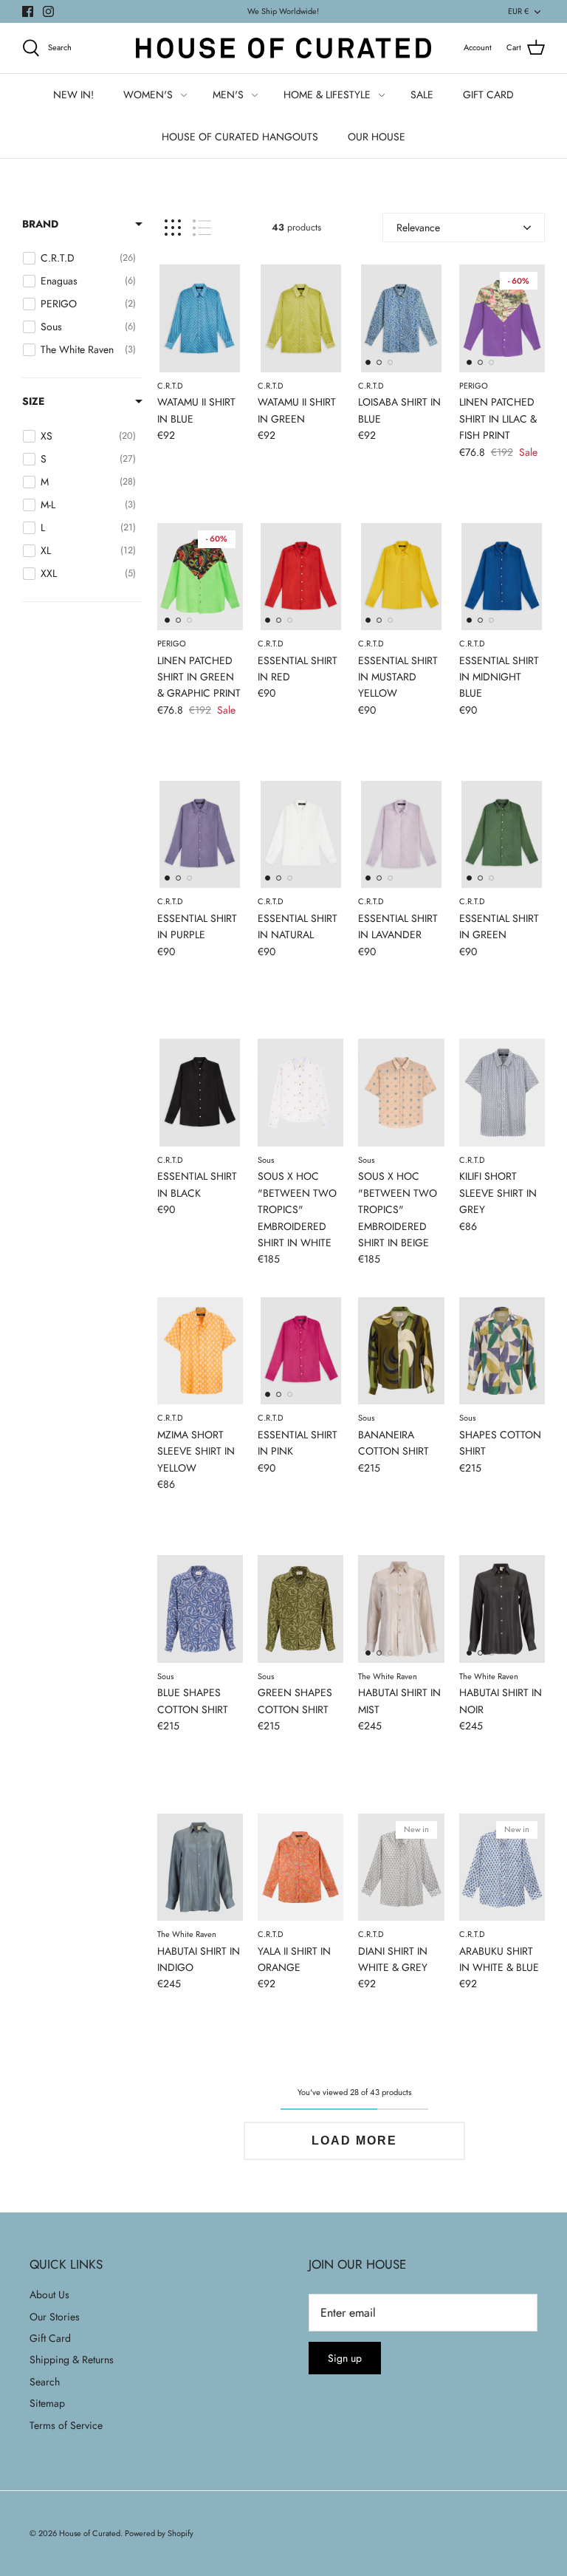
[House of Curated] (283, 48)
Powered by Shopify (159, 2533)
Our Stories (55, 2317)
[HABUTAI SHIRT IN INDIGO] (200, 1867)
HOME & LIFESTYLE (327, 95)
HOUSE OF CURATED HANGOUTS (240, 137)
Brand (40, 224)
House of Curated (90, 2533)
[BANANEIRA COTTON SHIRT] (401, 1351)
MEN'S (228, 95)
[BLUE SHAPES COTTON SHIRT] (200, 1609)
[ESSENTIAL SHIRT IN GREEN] (502, 834)
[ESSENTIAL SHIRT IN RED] (300, 577)
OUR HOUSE (377, 137)
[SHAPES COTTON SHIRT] (502, 1351)
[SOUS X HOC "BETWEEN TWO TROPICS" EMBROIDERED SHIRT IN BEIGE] (401, 1092)
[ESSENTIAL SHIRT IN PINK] (300, 1351)
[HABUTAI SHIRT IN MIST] (401, 1609)
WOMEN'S (148, 95)
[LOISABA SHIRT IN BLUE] (401, 318)
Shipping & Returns (72, 2360)
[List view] (202, 228)
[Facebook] (28, 11)
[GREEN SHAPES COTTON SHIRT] (300, 1609)
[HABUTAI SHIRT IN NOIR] (502, 1609)
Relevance (418, 228)
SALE (422, 95)
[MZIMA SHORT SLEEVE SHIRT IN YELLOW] (200, 1351)
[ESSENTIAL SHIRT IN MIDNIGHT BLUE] (502, 577)
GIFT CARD (488, 95)
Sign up (345, 2358)
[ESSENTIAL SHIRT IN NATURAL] (300, 834)
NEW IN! (73, 95)
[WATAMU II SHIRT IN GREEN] (300, 318)
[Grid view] (173, 228)
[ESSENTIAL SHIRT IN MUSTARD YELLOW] (401, 577)
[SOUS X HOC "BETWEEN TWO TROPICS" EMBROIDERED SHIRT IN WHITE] (300, 1092)
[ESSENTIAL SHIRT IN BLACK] (200, 1092)
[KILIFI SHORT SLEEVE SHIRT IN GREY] (502, 1092)
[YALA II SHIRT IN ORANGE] (300, 1867)
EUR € (518, 11)
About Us (49, 2295)
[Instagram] (48, 11)
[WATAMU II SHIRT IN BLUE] (200, 318)
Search (45, 2382)
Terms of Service (66, 2425)
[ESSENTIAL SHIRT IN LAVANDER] (401, 834)
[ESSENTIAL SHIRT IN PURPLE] (200, 834)
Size (33, 401)
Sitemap (47, 2403)
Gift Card (50, 2338)
